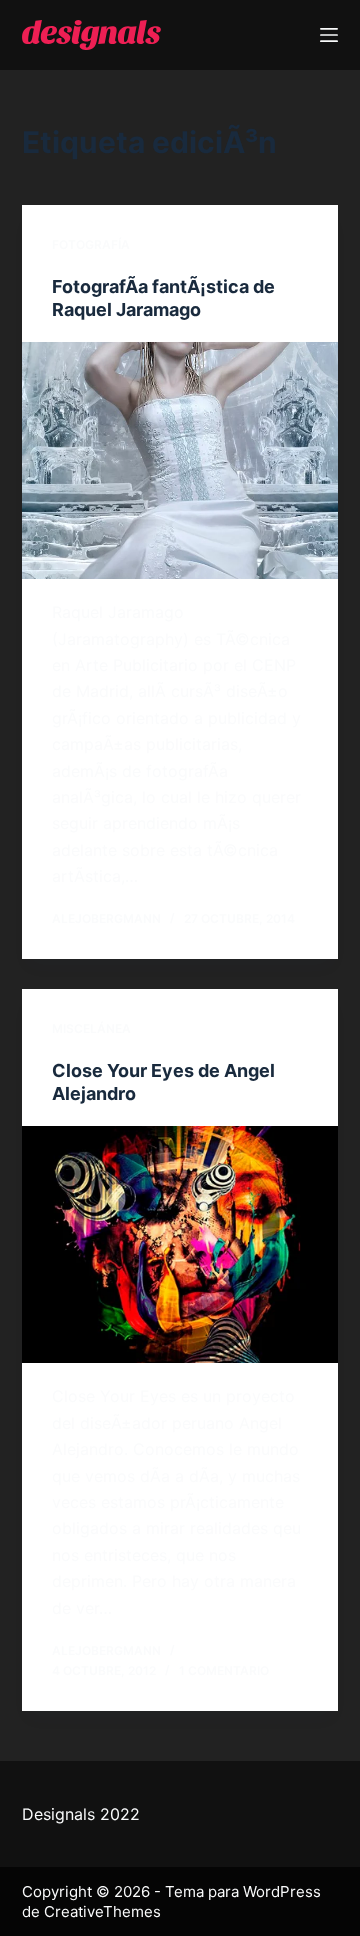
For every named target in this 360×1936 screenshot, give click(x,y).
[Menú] (329, 35)
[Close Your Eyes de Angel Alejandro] (180, 1245)
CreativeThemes (102, 1911)
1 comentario (224, 1670)
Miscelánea (91, 1028)
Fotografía (91, 244)
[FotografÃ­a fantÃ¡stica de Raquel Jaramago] (180, 461)
